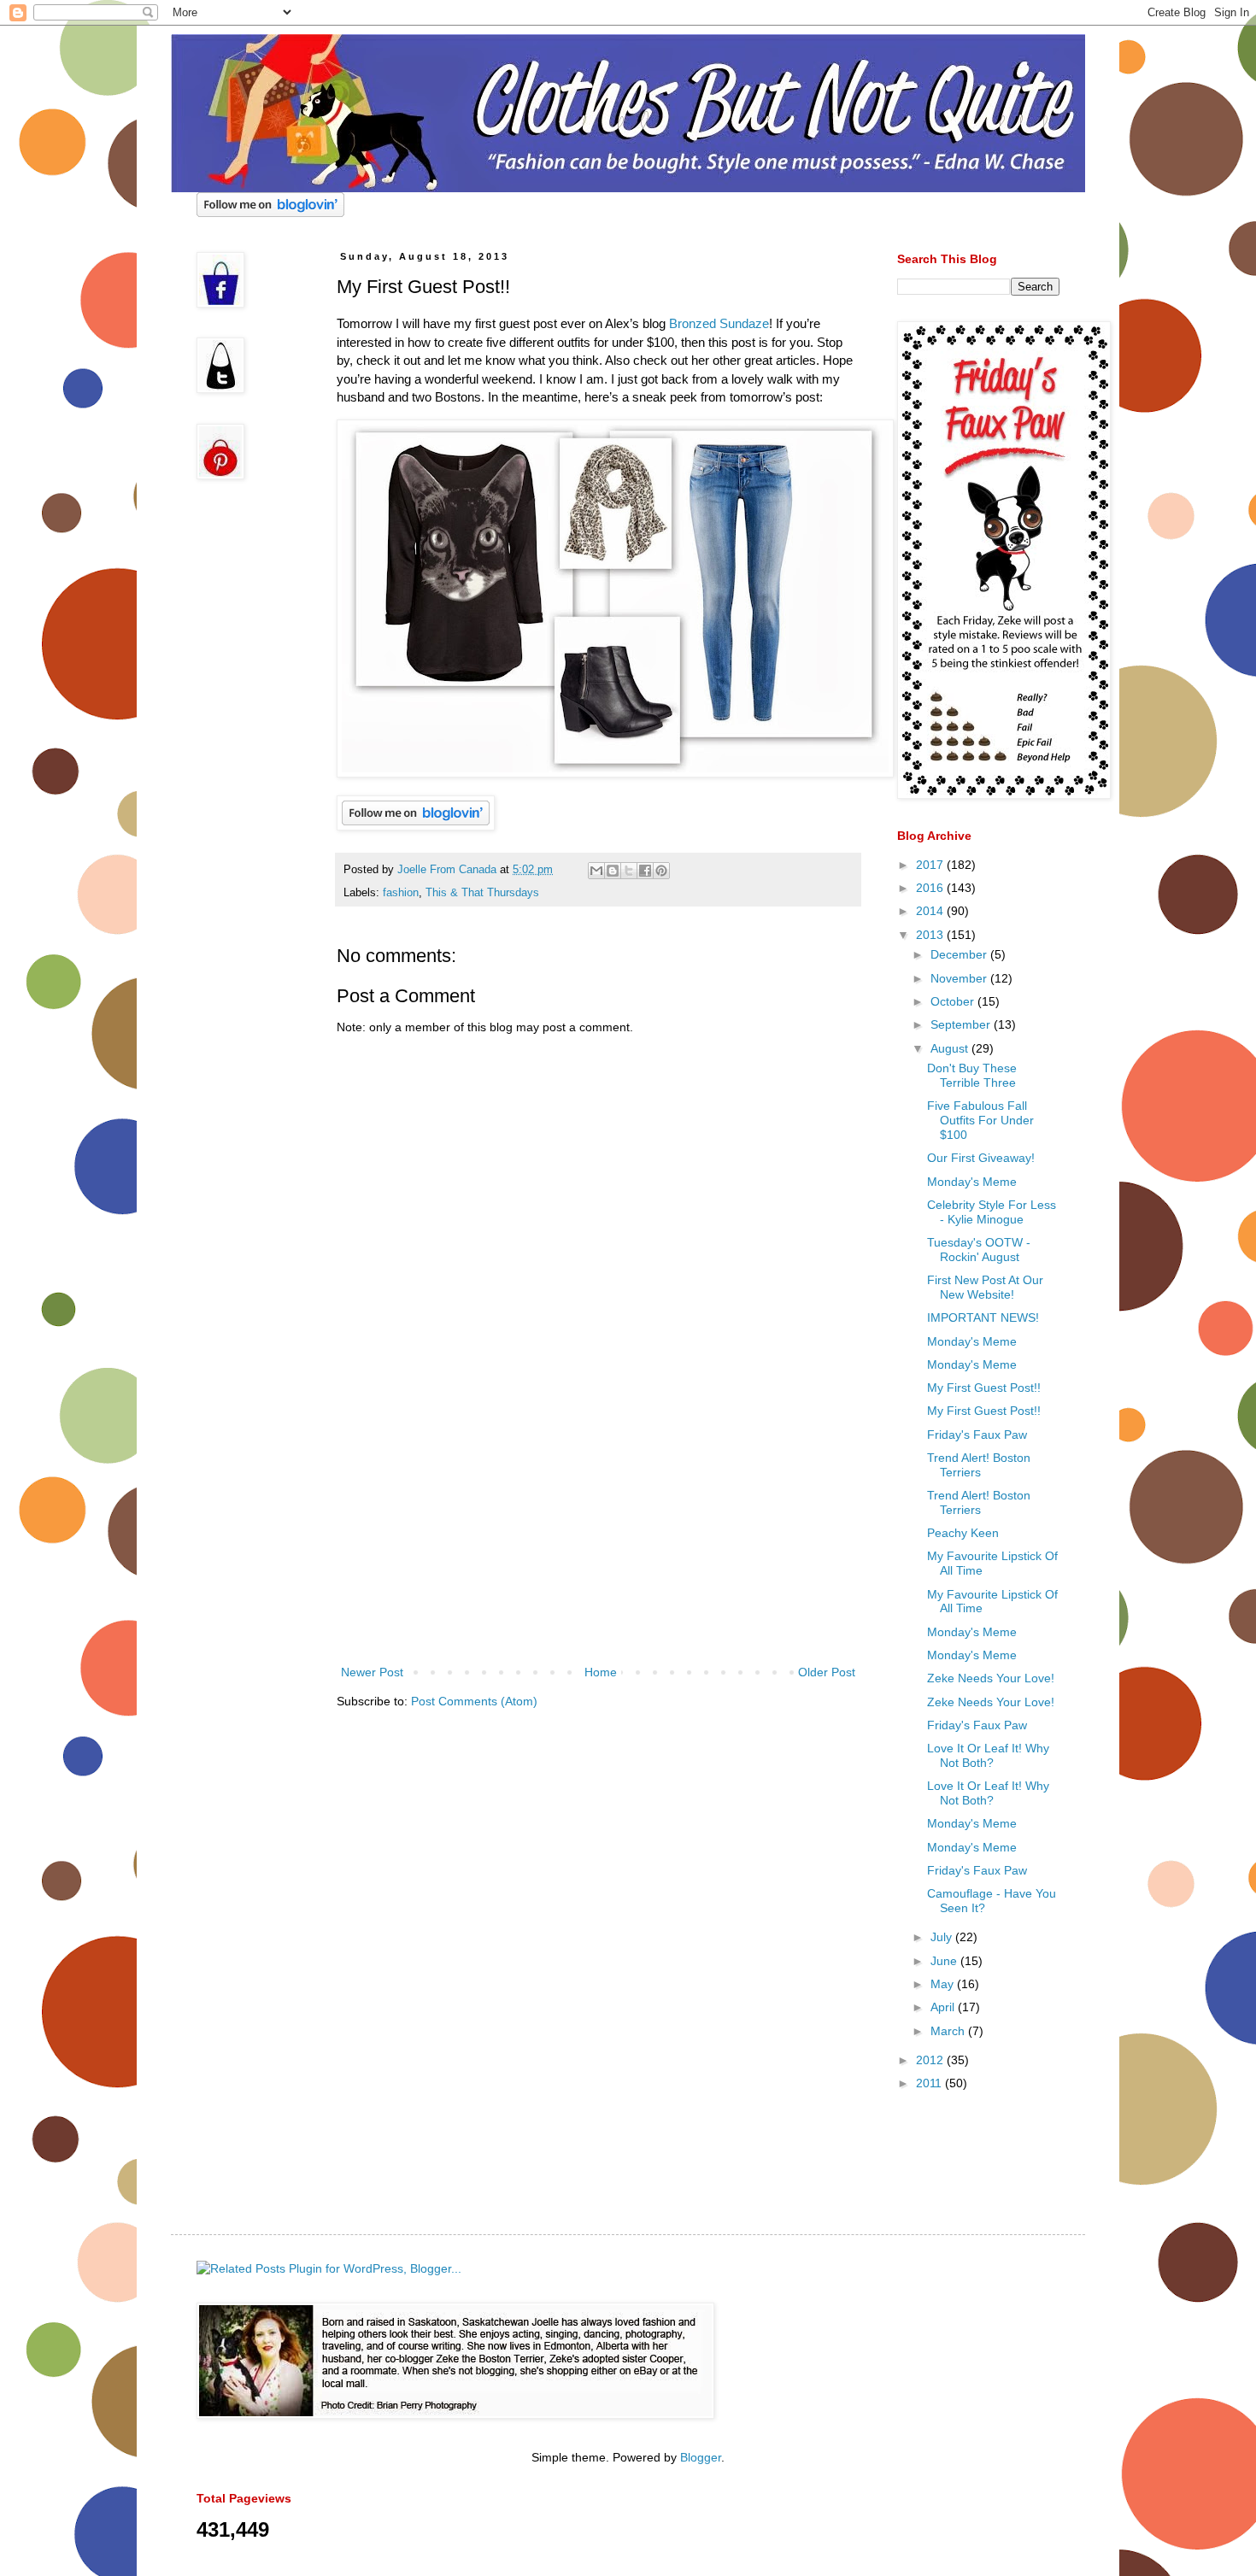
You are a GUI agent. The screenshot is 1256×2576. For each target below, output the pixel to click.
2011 (930, 2083)
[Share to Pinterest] (661, 871)
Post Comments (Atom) (474, 1701)
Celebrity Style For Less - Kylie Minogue (992, 1212)
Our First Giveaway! (981, 1158)
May (944, 1984)
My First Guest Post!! (984, 1388)
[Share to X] (629, 871)
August (951, 1048)
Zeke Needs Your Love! (991, 1678)
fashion (401, 893)
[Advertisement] (598, 1534)
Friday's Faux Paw (977, 1435)
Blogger (701, 2457)
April (944, 2007)
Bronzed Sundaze (719, 323)
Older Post (827, 1672)
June (945, 1961)
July (943, 1937)
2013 (931, 935)
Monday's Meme (972, 1182)
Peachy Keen (963, 1533)
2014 (931, 911)
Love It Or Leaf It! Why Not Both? (988, 1755)
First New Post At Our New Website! (985, 1287)
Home (601, 1672)
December (960, 954)
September (962, 1024)
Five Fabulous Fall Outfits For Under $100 (980, 1120)
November (960, 978)
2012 (931, 2060)
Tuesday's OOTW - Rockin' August (979, 1250)
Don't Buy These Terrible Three (972, 1075)
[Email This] (596, 871)
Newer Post (372, 1672)
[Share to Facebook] (645, 871)
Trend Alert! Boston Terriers (979, 1465)
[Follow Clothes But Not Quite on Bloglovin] (270, 213)
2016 (931, 888)
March (949, 2031)
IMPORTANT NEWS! (983, 1317)
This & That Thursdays (482, 893)
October (954, 1001)
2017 (931, 865)
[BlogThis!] (613, 871)
